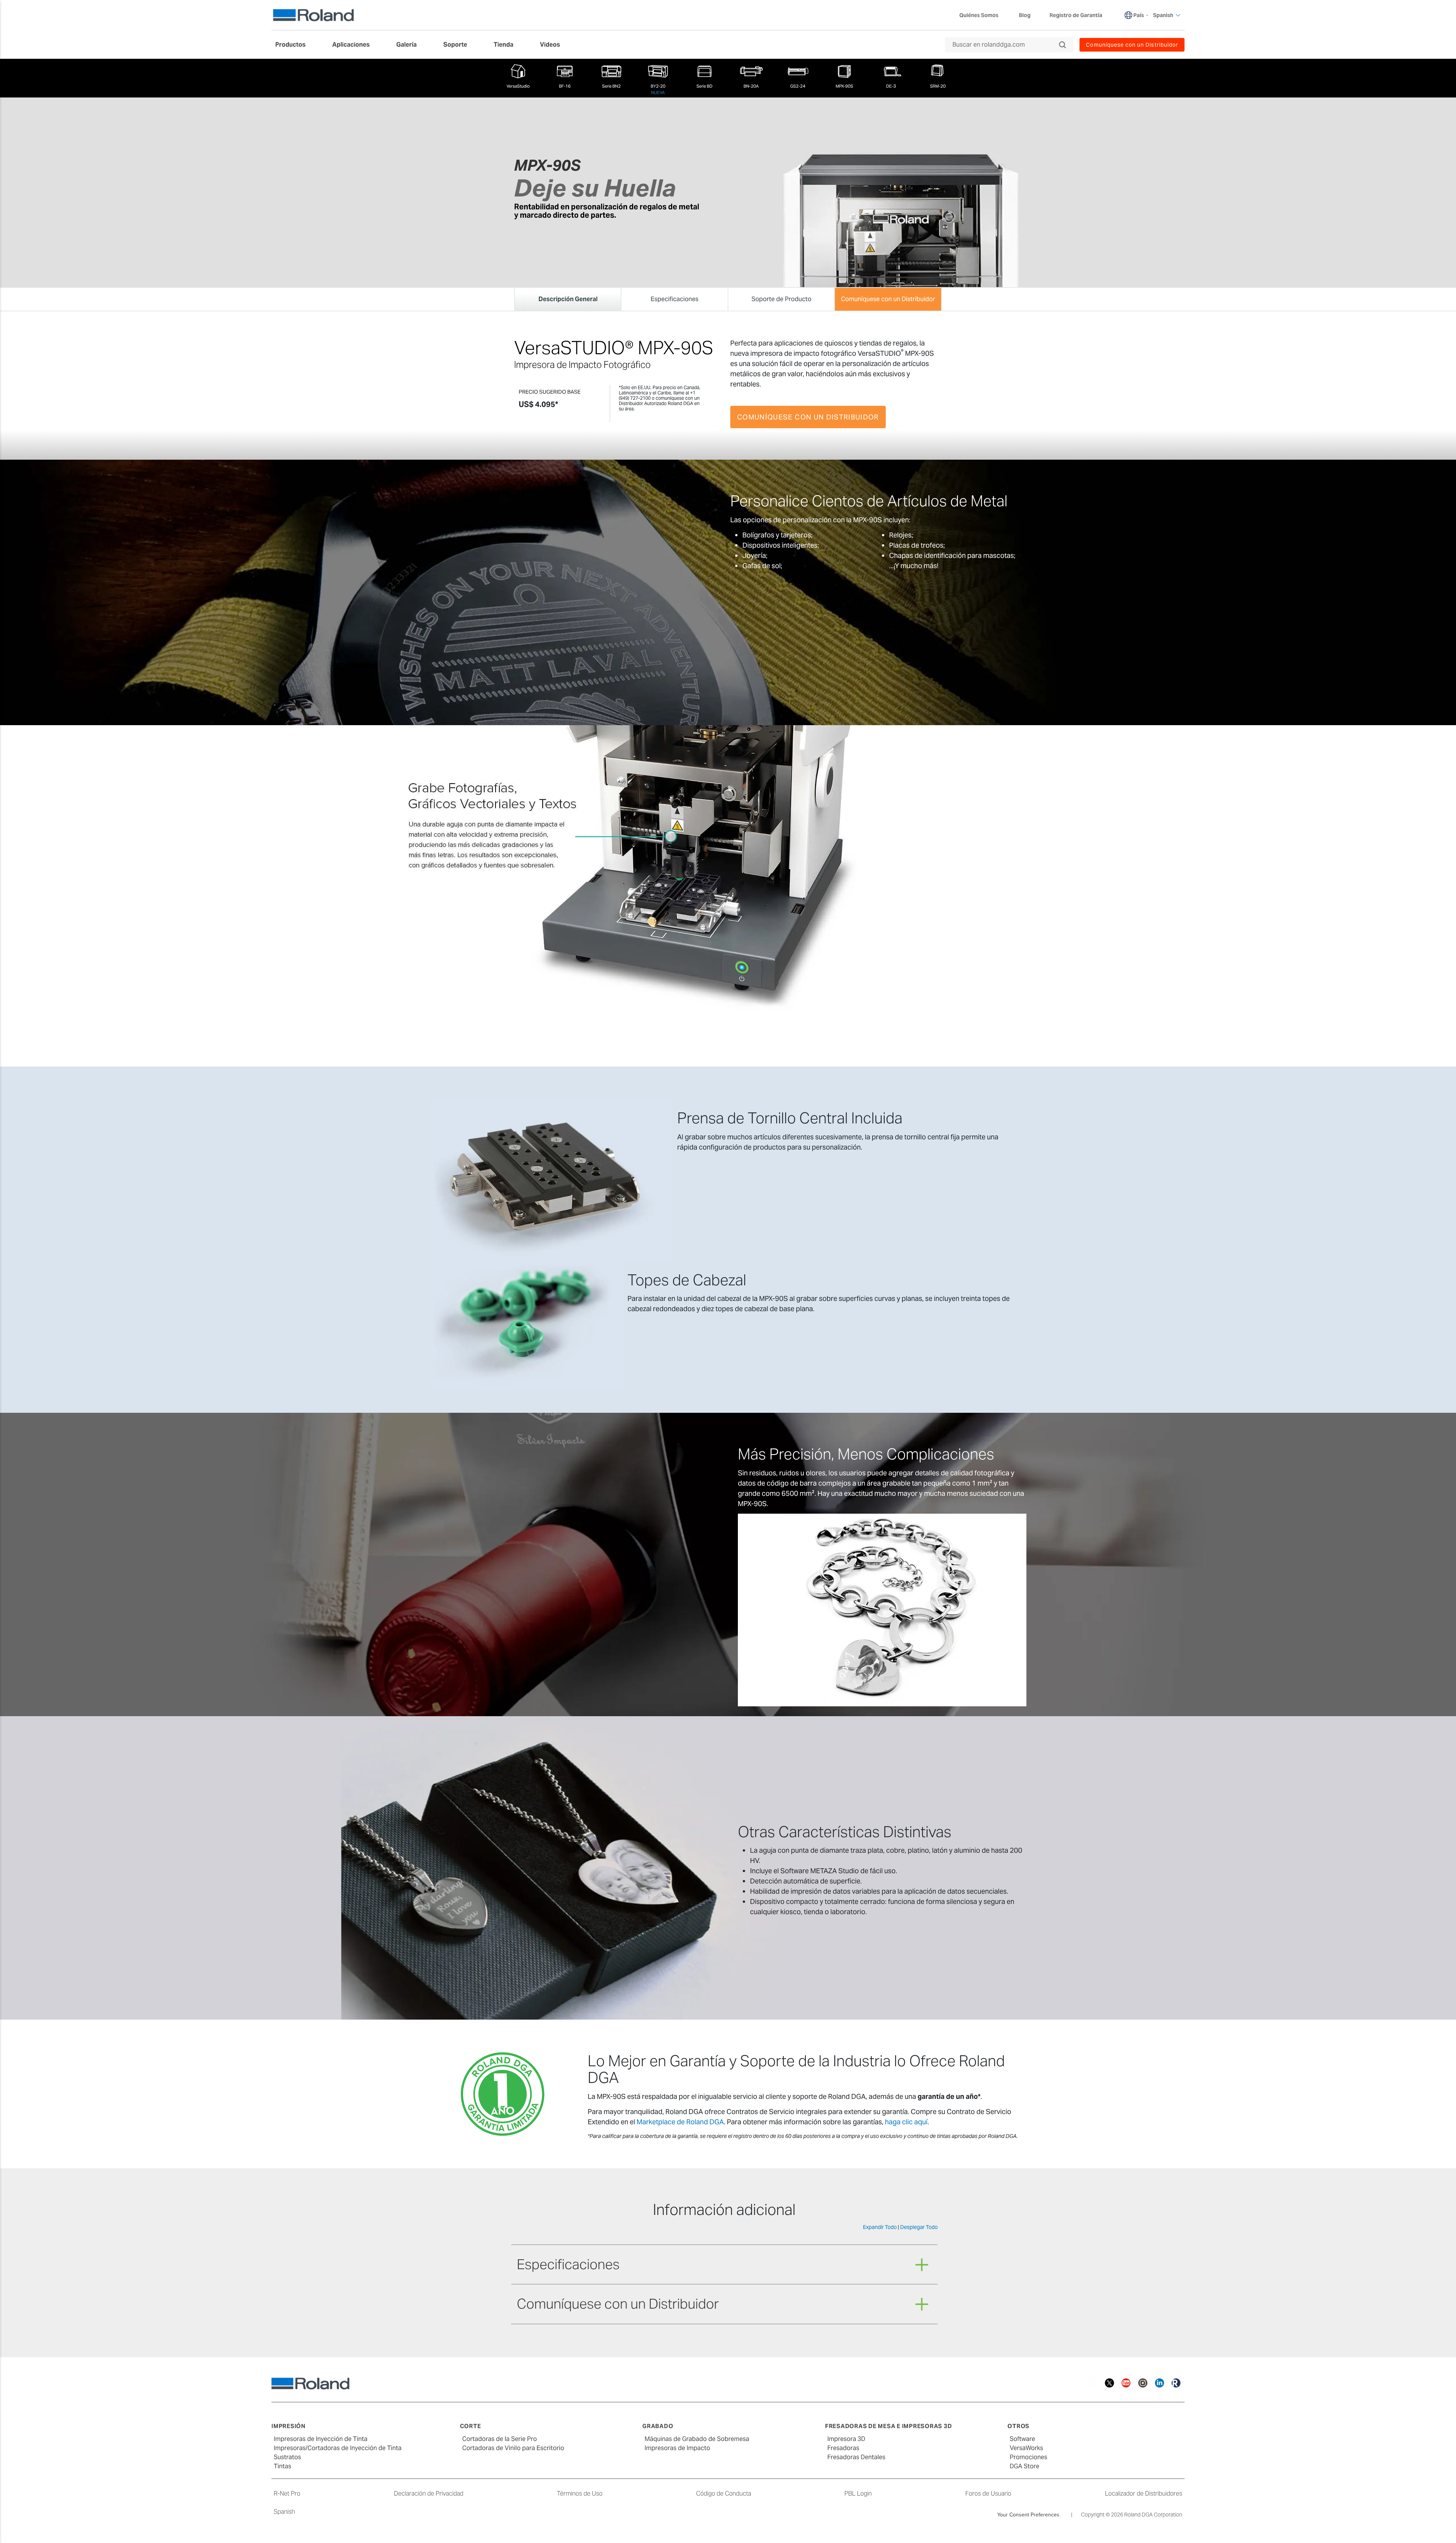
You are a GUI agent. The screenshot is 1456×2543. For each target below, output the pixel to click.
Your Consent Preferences (1028, 2515)
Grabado (658, 2426)
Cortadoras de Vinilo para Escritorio (513, 2448)
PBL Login (858, 2494)
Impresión (289, 2426)
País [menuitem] (1139, 15)
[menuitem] (294, 45)
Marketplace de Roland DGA (680, 2122)
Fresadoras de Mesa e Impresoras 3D (889, 2426)
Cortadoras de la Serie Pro (500, 2439)
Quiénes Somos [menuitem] (979, 15)
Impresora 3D (846, 2439)
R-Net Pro (287, 2494)
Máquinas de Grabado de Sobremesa (697, 2439)
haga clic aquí (906, 2122)
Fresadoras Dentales (856, 2457)
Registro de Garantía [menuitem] (1076, 15)
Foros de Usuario (988, 2494)
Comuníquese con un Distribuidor (808, 417)
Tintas (282, 2466)
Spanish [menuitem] (1163, 15)
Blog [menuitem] (1025, 15)
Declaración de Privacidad (429, 2494)
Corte (471, 2426)
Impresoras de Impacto (677, 2448)
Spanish (284, 2512)
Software (1022, 2439)
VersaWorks (1026, 2448)
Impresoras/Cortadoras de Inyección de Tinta (338, 2448)
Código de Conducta (724, 2494)
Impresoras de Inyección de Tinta (321, 2439)
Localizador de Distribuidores (1144, 2494)
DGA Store (1025, 2466)
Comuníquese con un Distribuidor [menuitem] (1132, 45)
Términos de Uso (580, 2494)
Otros (1018, 2426)
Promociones (1028, 2457)
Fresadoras (843, 2448)
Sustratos (287, 2457)
